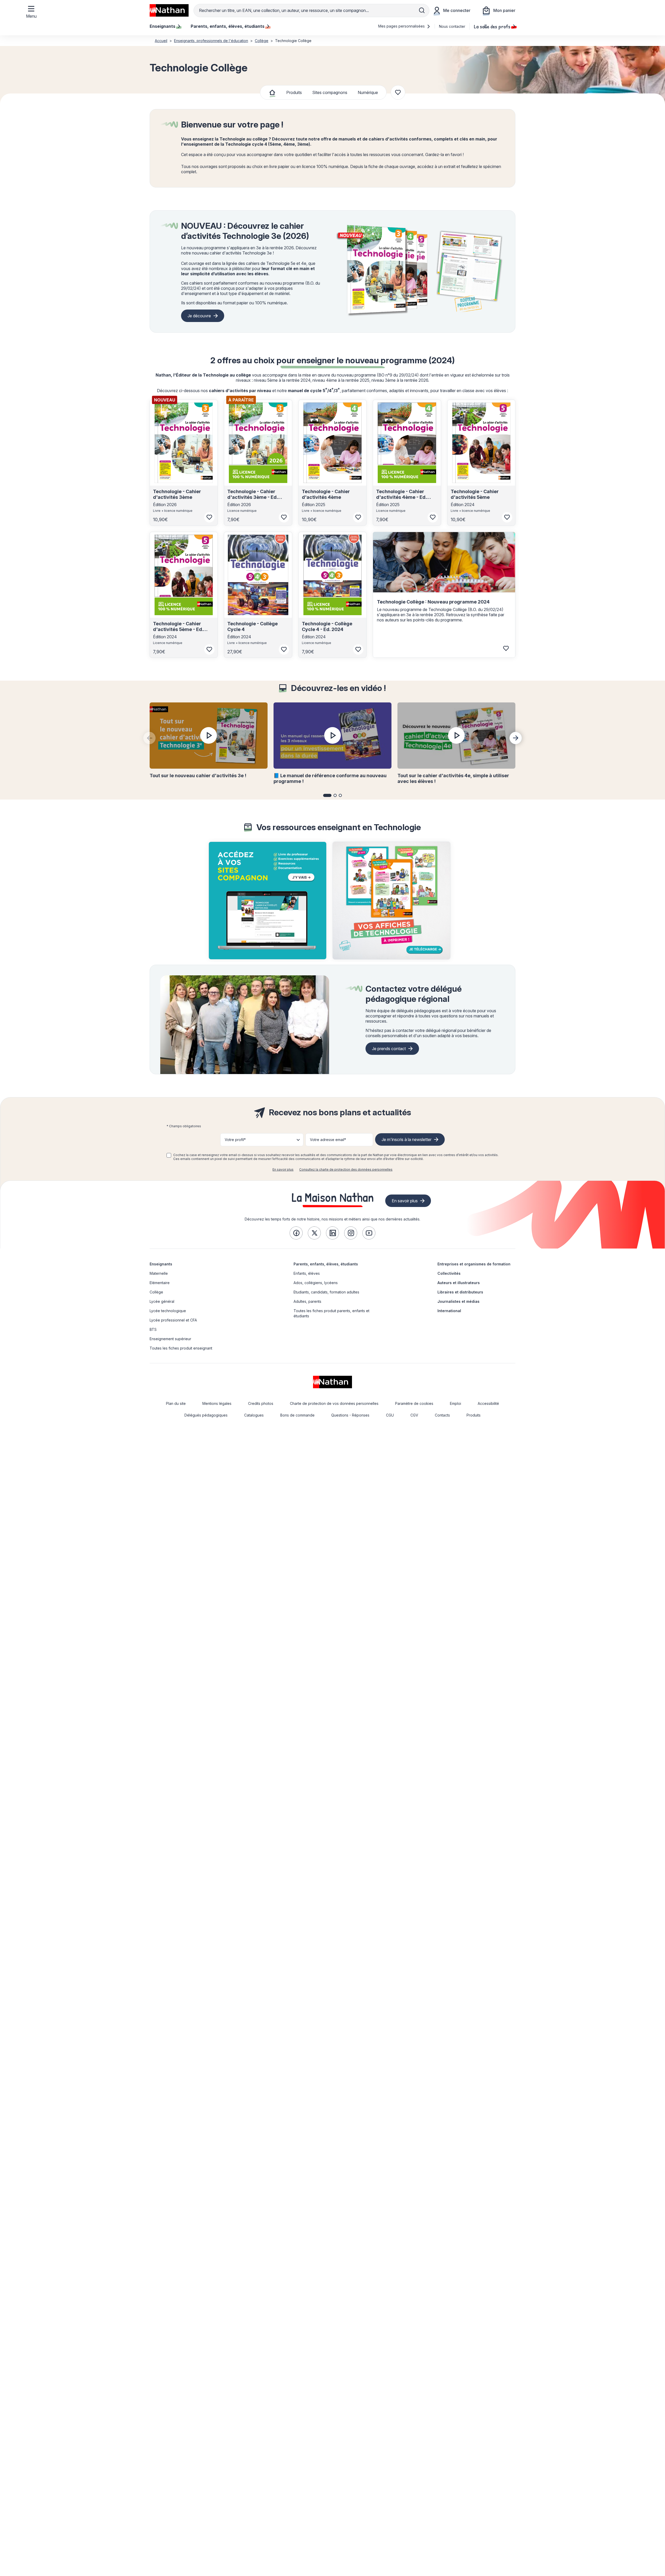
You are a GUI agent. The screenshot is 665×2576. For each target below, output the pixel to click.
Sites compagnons (330, 92)
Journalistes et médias (458, 1301)
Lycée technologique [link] (168, 1311)
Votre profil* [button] (235, 1140)
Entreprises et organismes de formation (474, 1264)
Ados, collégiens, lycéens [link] (316, 1283)
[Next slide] (516, 738)
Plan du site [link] (176, 1403)
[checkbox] (169, 1155)
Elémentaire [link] (160, 1283)
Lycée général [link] (162, 1301)
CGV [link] (414, 1415)
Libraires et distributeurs (460, 1292)
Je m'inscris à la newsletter (407, 1139)
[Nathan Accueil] (169, 10)
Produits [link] (474, 1415)
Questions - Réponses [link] (350, 1415)
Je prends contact (389, 1049)
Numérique (368, 92)
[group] (268, 901)
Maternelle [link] (159, 1273)
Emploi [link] (455, 1403)
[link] (296, 1233)
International (449, 1311)
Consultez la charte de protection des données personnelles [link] (346, 1169)
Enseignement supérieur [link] (170, 1339)
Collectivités (449, 1273)
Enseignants (161, 1264)
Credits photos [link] (261, 1403)
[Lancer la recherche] (422, 10)
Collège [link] (156, 1292)
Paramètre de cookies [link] (414, 1403)
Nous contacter (452, 26)
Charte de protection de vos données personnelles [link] (334, 1403)
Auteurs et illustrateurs (459, 1283)
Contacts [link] (442, 1415)
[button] (327, 795)
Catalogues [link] (254, 1415)
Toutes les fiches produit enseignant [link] (181, 1348)
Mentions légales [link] (217, 1403)
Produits (294, 92)
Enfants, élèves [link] (307, 1273)
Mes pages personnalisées (402, 26)
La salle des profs (492, 26)
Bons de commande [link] (297, 1415)
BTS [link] (153, 1329)
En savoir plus (283, 1169)
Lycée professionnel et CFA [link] (173, 1320)
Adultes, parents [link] (307, 1301)
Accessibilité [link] (488, 1403)
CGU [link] (390, 1415)
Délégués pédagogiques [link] (206, 1415)
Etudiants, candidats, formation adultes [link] (326, 1292)
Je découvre (199, 316)
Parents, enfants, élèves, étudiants (326, 1264)
